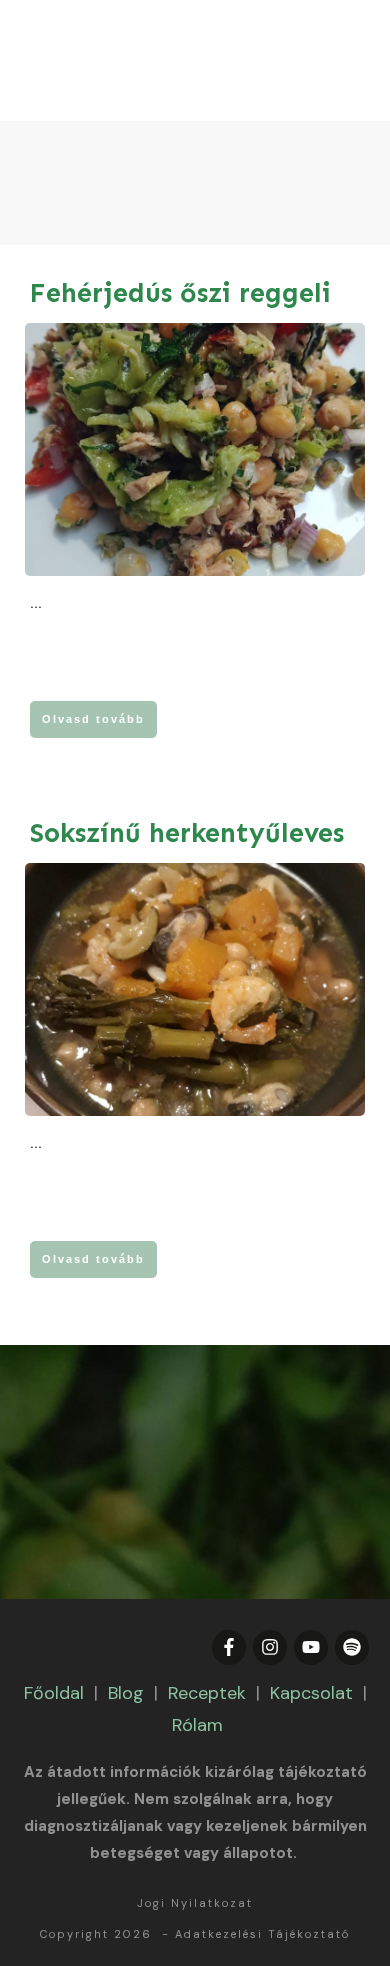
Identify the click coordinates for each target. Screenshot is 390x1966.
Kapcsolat (311, 1693)
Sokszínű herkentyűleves (187, 833)
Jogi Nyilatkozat (195, 1903)
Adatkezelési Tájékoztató (262, 1934)
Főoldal (54, 1693)
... (36, 603)
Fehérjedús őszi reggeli (180, 293)
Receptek (207, 1693)
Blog (126, 1693)
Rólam (197, 1725)
